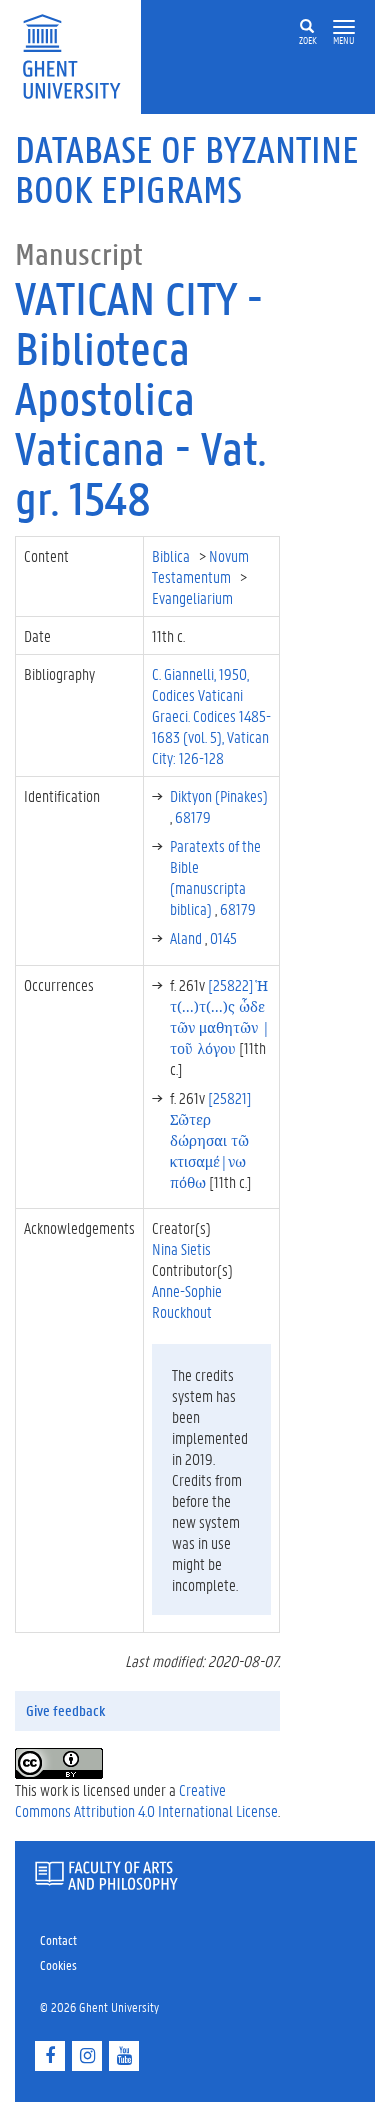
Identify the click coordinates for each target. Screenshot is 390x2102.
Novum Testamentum (200, 566)
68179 (193, 816)
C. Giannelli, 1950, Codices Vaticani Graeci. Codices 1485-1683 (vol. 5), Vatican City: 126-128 (211, 715)
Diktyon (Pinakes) (219, 795)
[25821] (211, 1139)
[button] (344, 27)
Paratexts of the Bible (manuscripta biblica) (215, 877)
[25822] (220, 1016)
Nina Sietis (181, 1248)
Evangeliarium (194, 597)
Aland (187, 937)
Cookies (58, 1964)
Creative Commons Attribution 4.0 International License (146, 1800)
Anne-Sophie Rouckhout (187, 1301)
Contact (58, 1939)
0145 (223, 937)
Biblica (172, 555)
